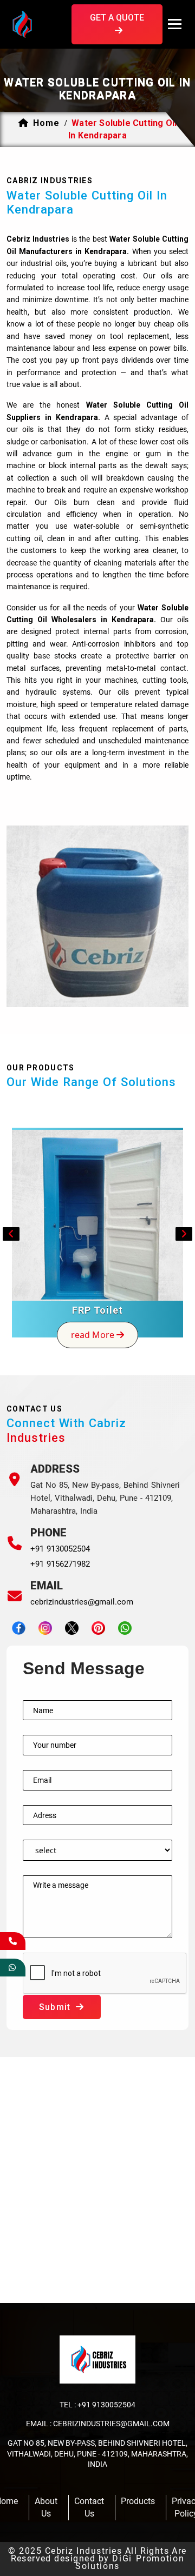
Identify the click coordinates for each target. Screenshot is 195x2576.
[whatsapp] (13, 1968)
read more (94, 1335)
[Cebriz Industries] (39, 23)
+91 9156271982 (60, 1564)
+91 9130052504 (60, 1549)
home (46, 123)
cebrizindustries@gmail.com (82, 1602)
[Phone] (15, 1543)
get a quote (117, 18)
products (138, 2501)
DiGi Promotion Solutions (130, 2562)
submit (56, 2007)
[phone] (13, 1941)
